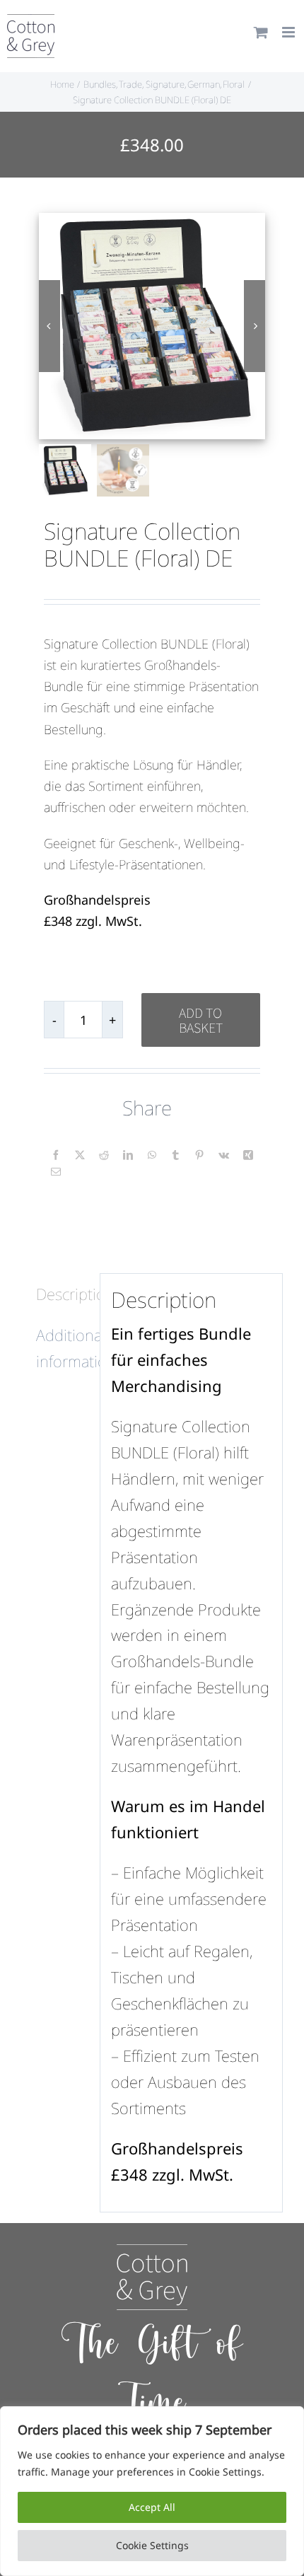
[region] (152, 2491)
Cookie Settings (152, 2545)
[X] (80, 1155)
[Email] (56, 1172)
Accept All (152, 2507)
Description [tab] (63, 1294)
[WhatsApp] (152, 1155)
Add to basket (201, 1020)
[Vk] (224, 1155)
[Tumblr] (175, 1155)
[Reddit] (104, 1155)
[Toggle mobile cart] (261, 32)
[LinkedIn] (128, 1155)
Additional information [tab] (63, 1348)
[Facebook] (56, 1155)
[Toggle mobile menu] (290, 32)
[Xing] (248, 1155)
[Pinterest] (199, 1155)
